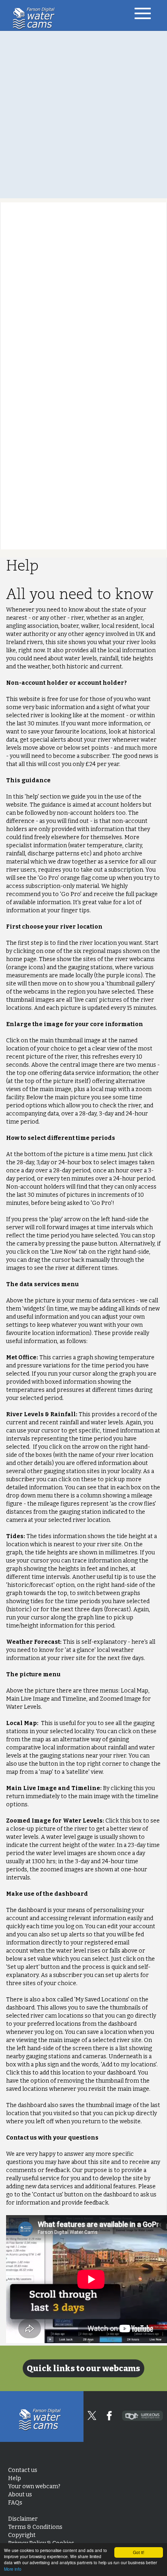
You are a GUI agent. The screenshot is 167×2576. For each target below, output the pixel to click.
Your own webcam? (34, 2486)
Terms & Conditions (35, 2527)
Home (36, 18)
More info (13, 2569)
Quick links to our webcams (83, 2368)
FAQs (15, 2503)
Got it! (139, 2552)
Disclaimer (23, 2519)
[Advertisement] (83, 115)
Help (15, 2478)
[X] (92, 2415)
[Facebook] (109, 2416)
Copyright (22, 2535)
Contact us (23, 2470)
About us (20, 2495)
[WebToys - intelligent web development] (142, 2416)
